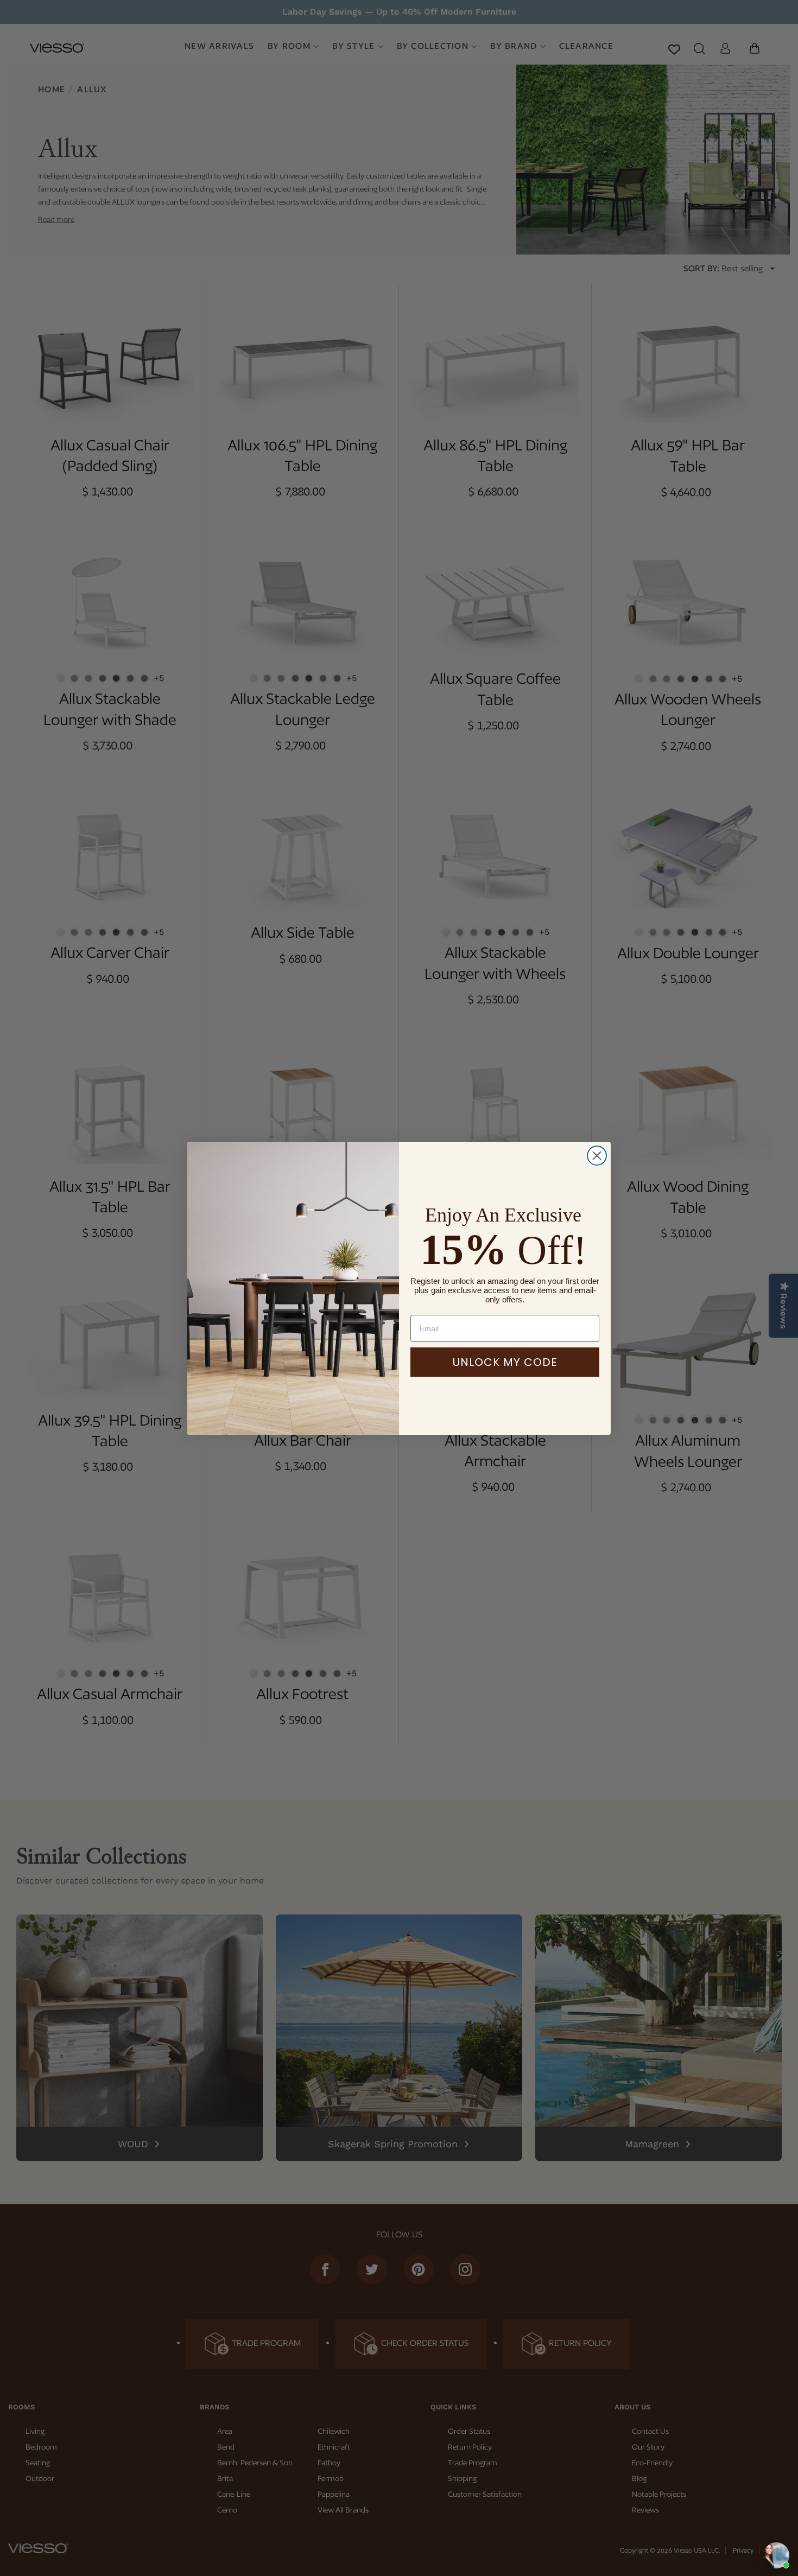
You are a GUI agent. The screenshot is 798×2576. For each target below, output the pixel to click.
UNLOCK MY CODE (505, 1362)
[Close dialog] (597, 1156)
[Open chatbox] (776, 2555)
